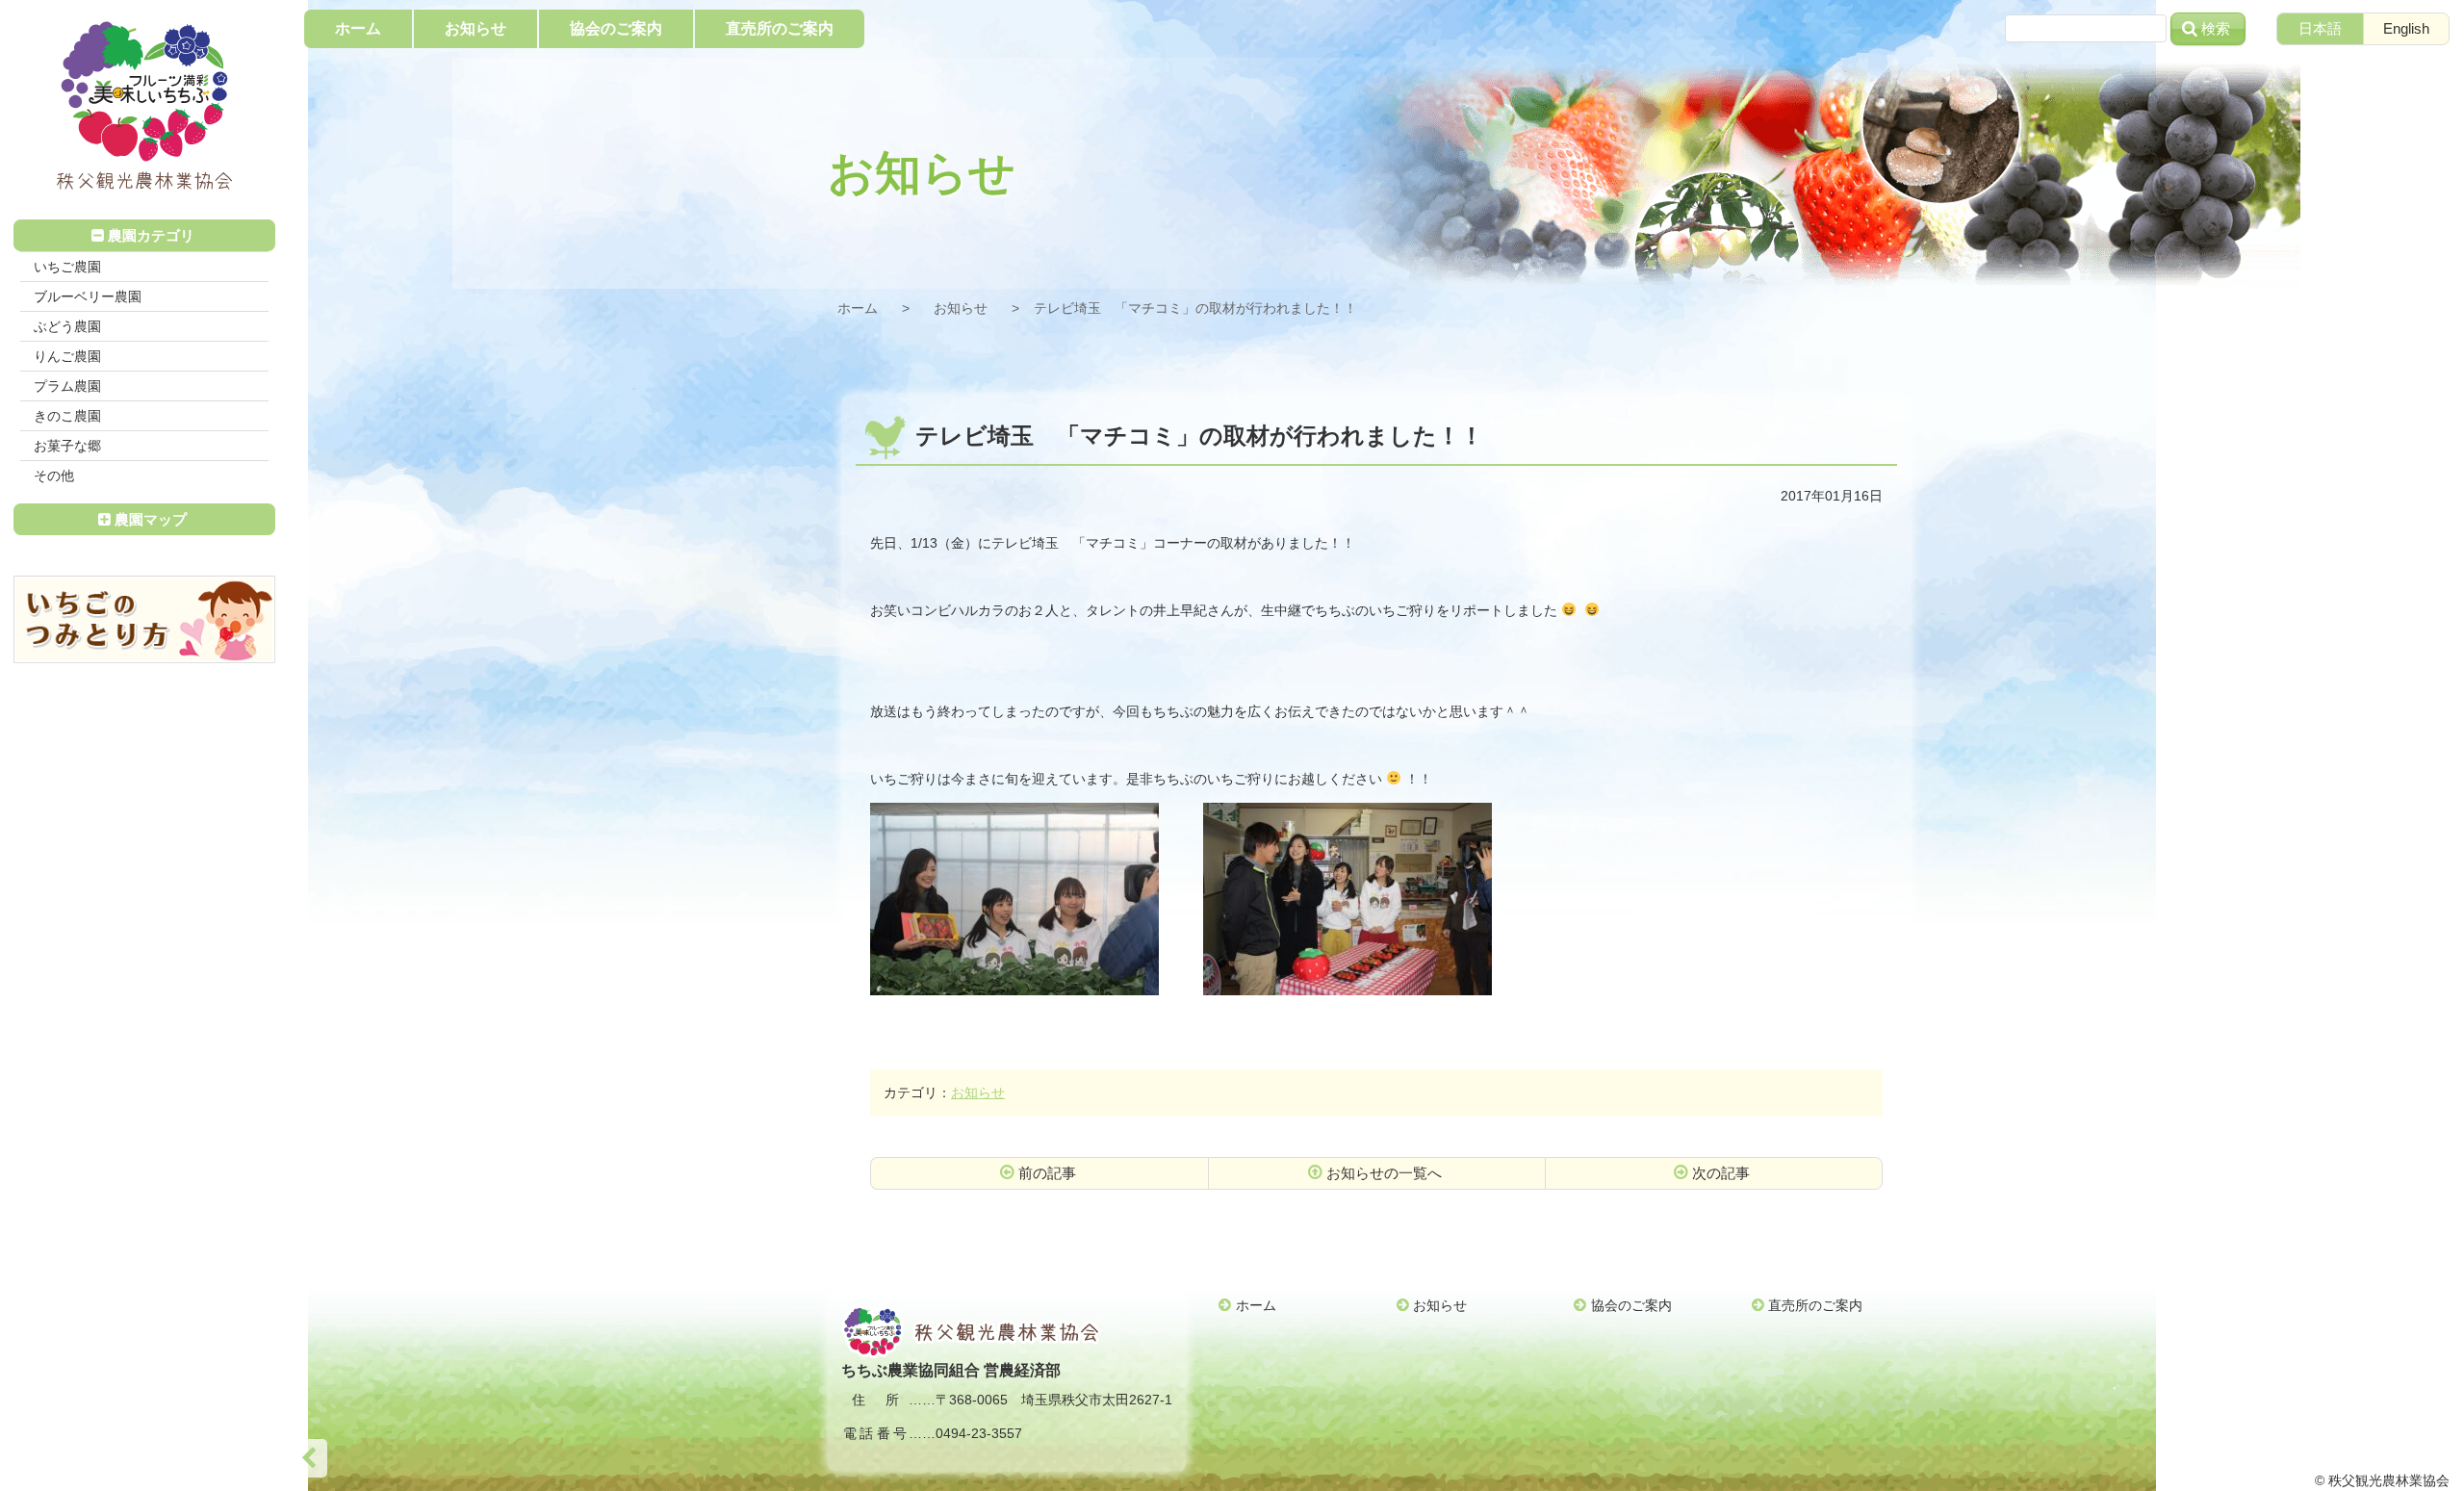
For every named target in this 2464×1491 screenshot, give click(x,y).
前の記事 (1047, 1173)
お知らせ (961, 308)
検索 (2216, 28)
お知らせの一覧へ (1384, 1173)
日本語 (2320, 28)
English (2406, 28)
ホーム (858, 308)
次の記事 (1721, 1173)
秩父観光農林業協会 (144, 106)
